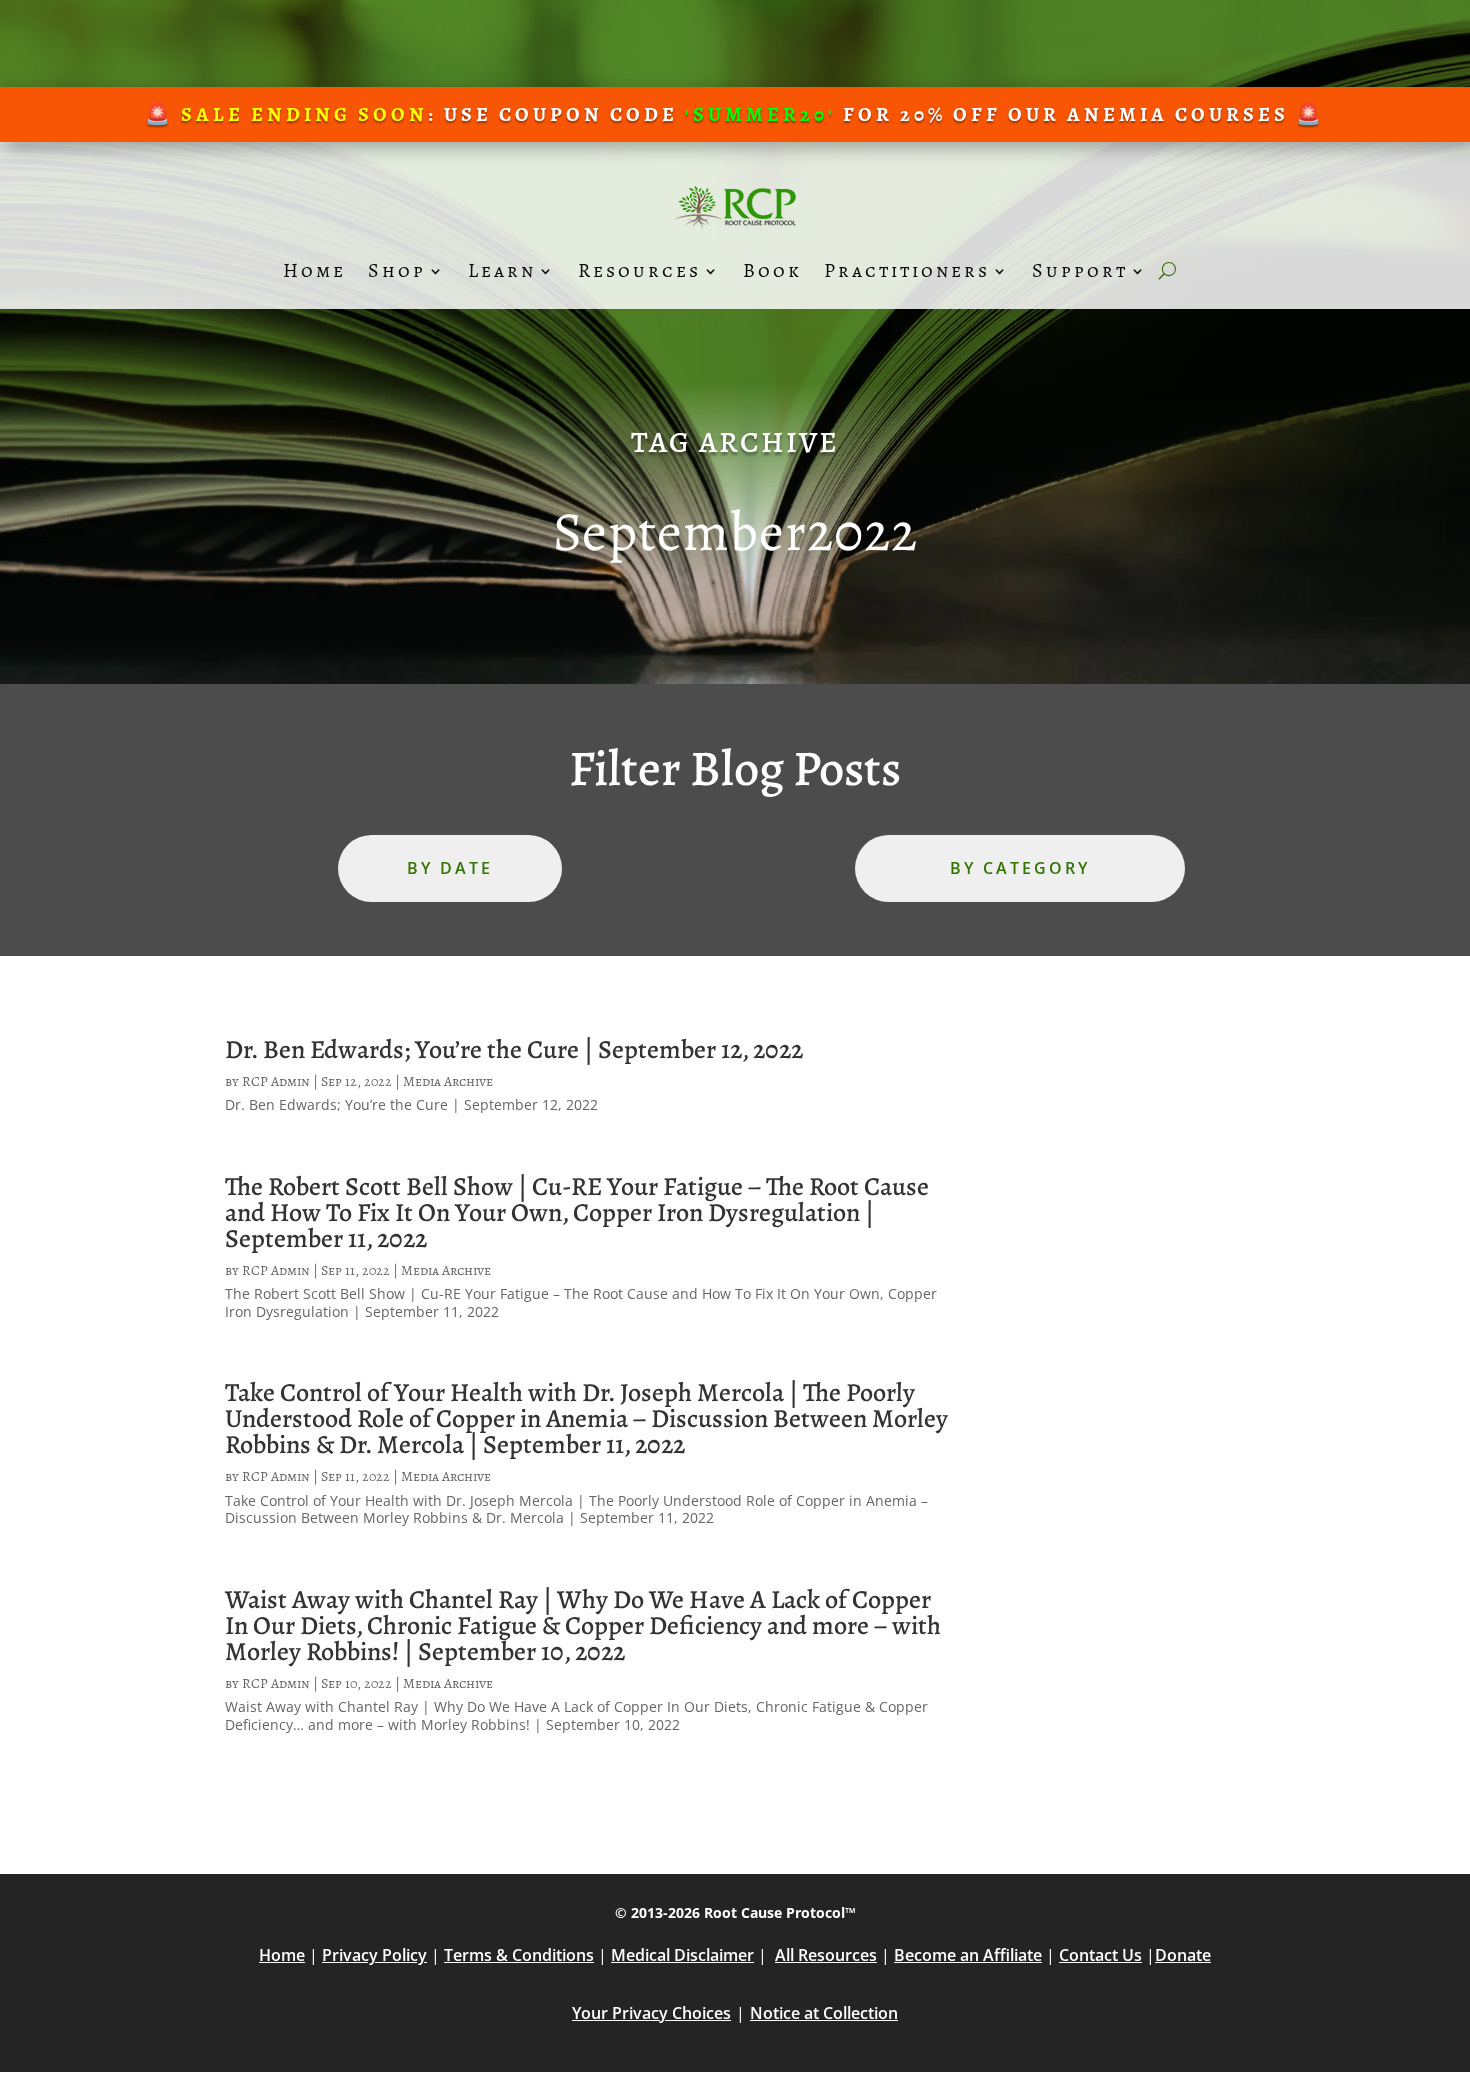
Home (314, 270)
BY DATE (450, 868)
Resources (639, 270)
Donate (1183, 1955)
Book (772, 270)
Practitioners (907, 270)
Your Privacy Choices (651, 2013)
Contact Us (1100, 1955)
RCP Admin (276, 1081)
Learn (502, 270)
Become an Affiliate (968, 1955)
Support (1080, 270)
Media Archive (448, 1081)
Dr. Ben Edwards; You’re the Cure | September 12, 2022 (514, 1049)
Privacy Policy (374, 1955)
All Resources (826, 1955)
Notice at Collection (824, 2013)
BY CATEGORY (1020, 868)
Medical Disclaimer (682, 1955)
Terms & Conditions (519, 1955)
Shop (397, 270)
